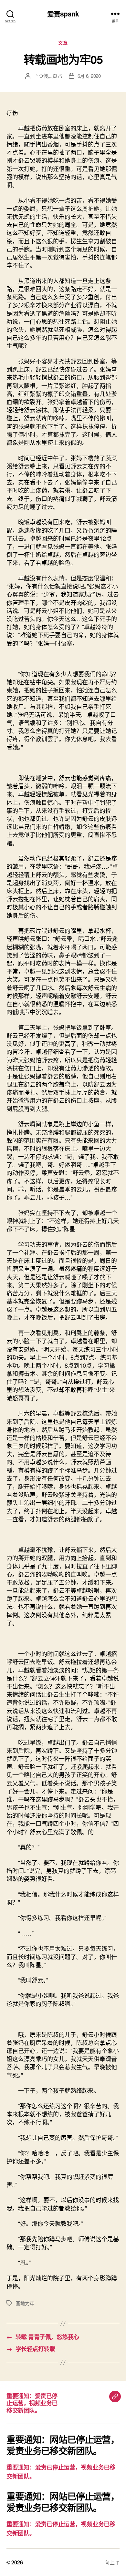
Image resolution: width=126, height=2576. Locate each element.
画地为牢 (25, 2303)
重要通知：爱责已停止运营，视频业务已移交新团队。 (32, 2403)
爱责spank (63, 14)
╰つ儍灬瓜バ (48, 76)
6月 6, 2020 (89, 76)
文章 (63, 43)
